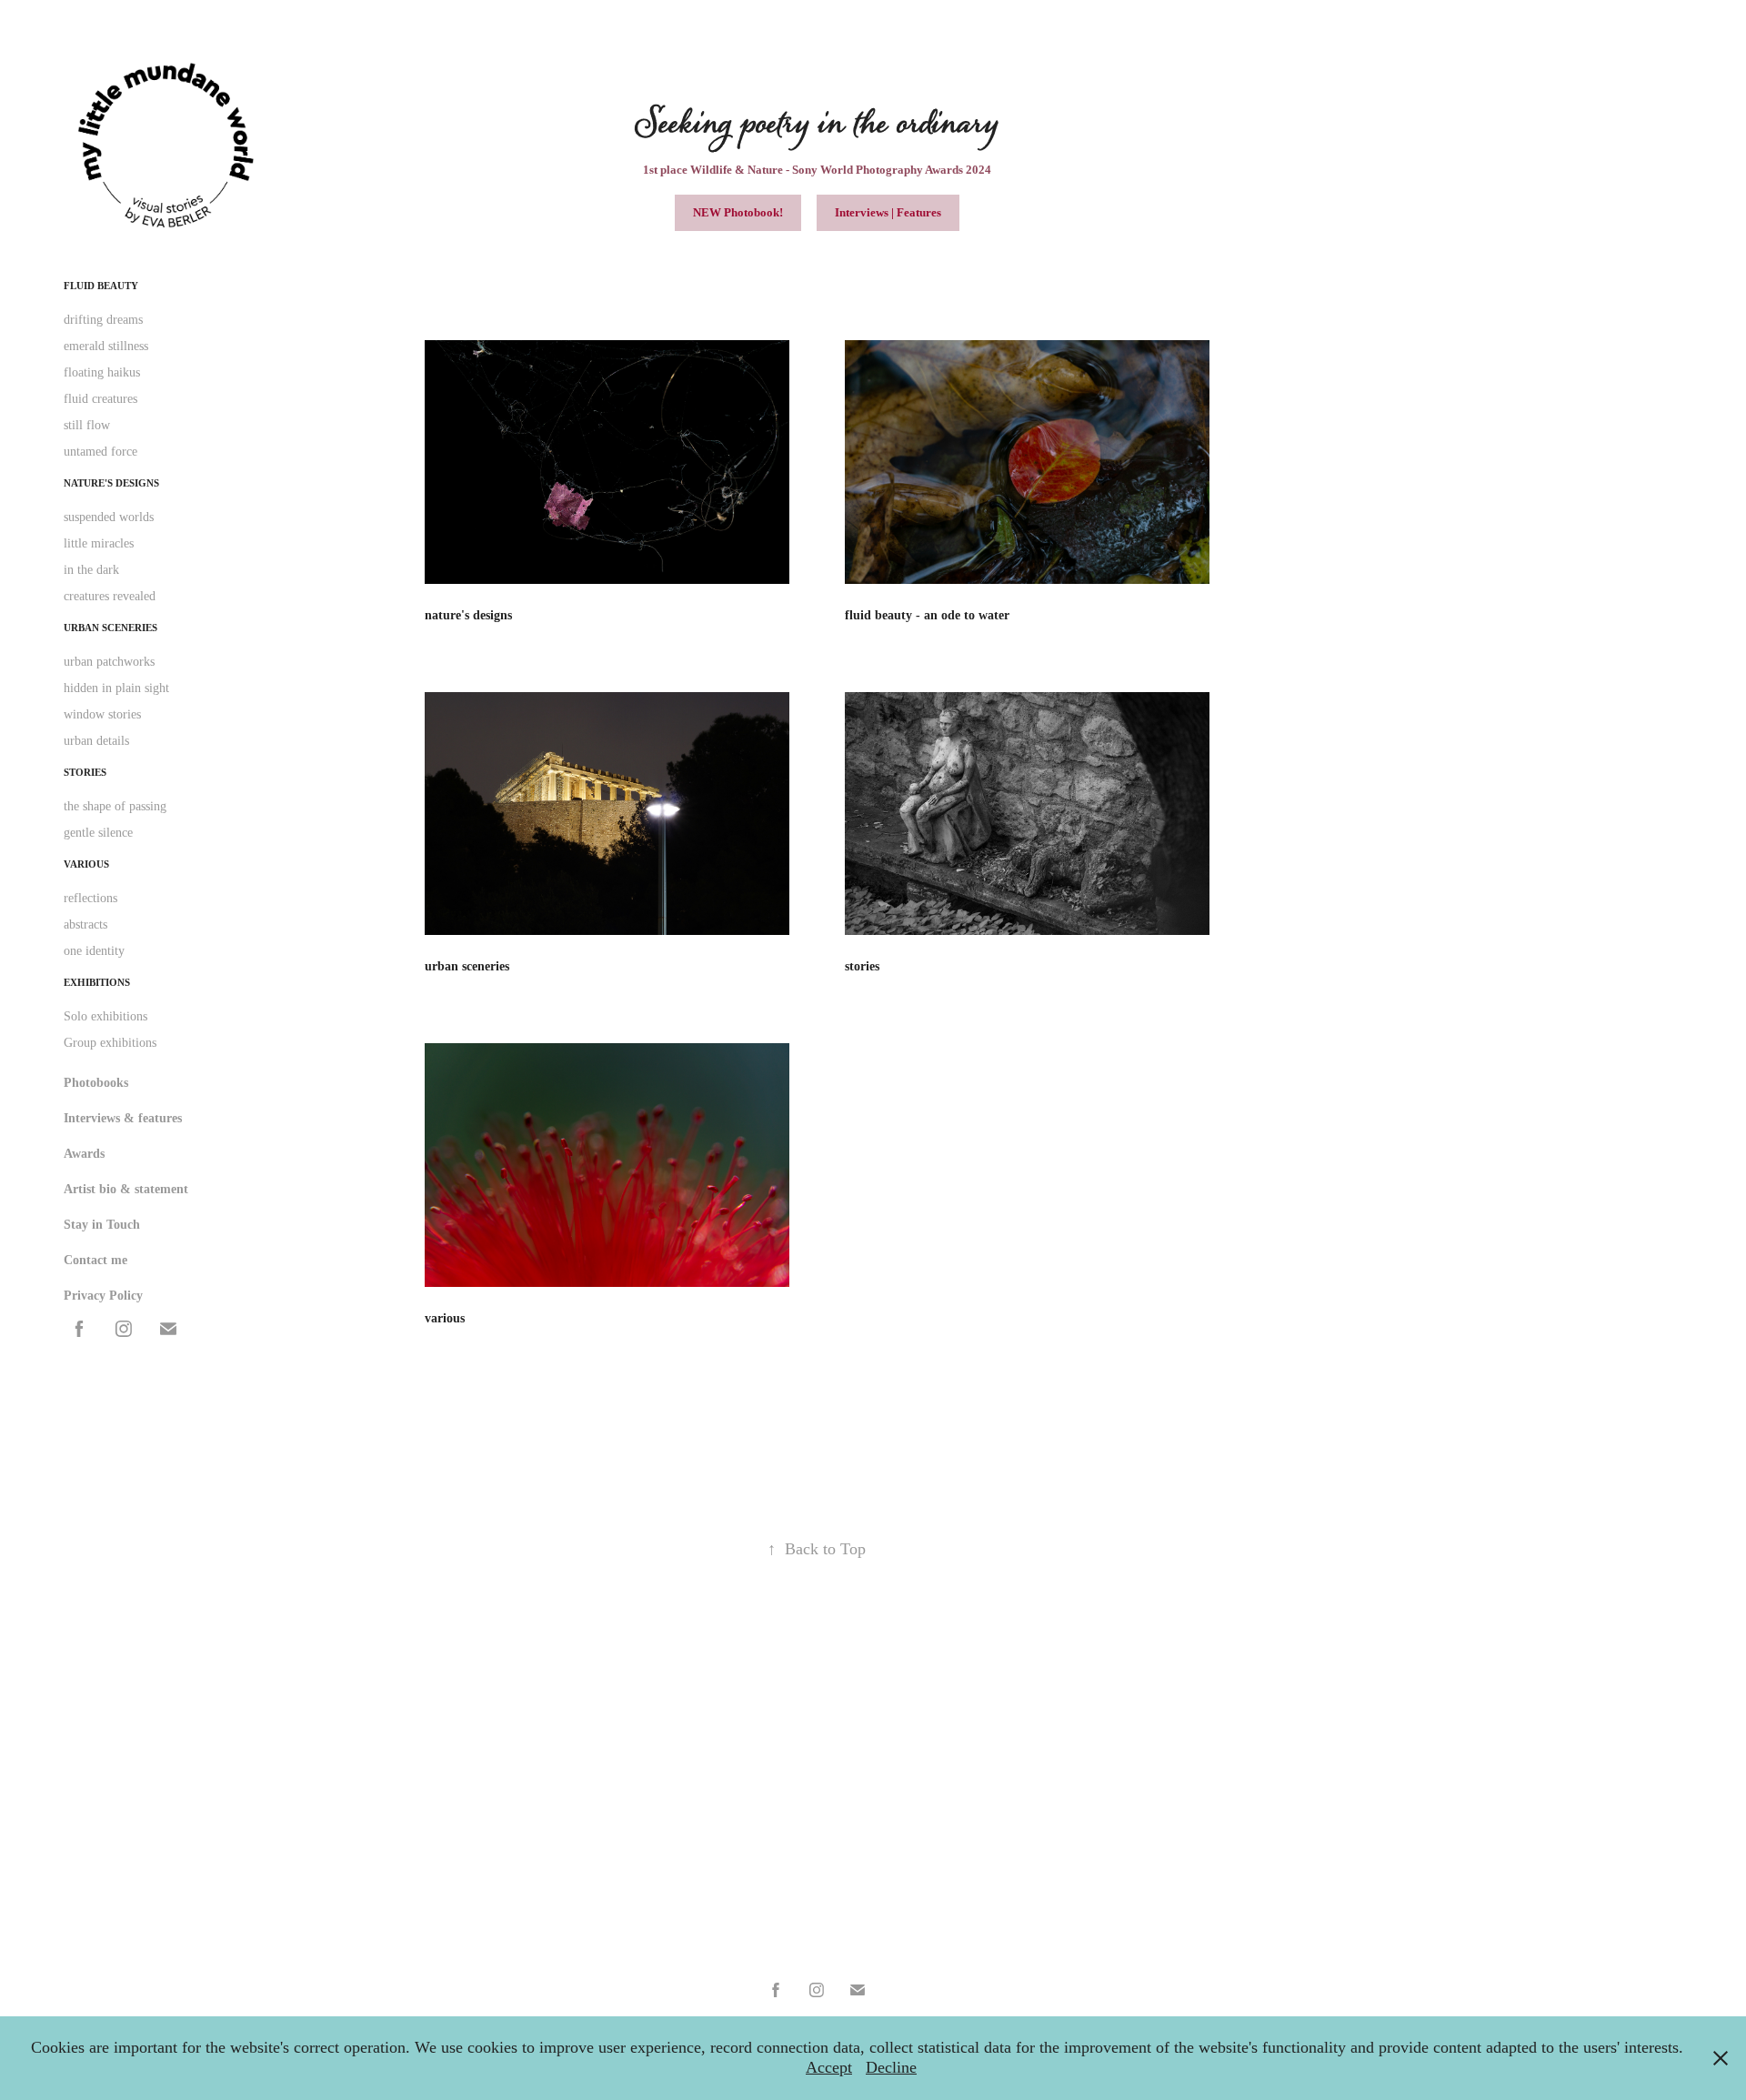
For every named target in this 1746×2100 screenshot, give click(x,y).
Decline (891, 2067)
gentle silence (98, 833)
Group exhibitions (110, 1043)
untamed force (100, 452)
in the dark (91, 570)
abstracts (85, 924)
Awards (84, 1154)
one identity (94, 951)
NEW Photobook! (738, 212)
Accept (829, 2067)
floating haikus (102, 372)
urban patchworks (109, 662)
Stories (85, 772)
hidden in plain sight (116, 688)
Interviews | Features (888, 212)
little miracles (99, 543)
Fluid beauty (101, 286)
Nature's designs (111, 483)
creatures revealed (110, 596)
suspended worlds (109, 517)
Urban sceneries (110, 628)
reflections (90, 898)
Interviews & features (123, 1118)
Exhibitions (97, 982)
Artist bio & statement (126, 1189)
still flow (87, 425)
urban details (96, 741)
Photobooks (96, 1083)
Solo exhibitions (105, 1016)
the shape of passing (115, 806)
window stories (102, 714)
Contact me (95, 1260)
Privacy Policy (103, 1296)
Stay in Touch (102, 1225)
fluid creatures (100, 399)
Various (86, 864)
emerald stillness (106, 346)
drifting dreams (103, 320)
